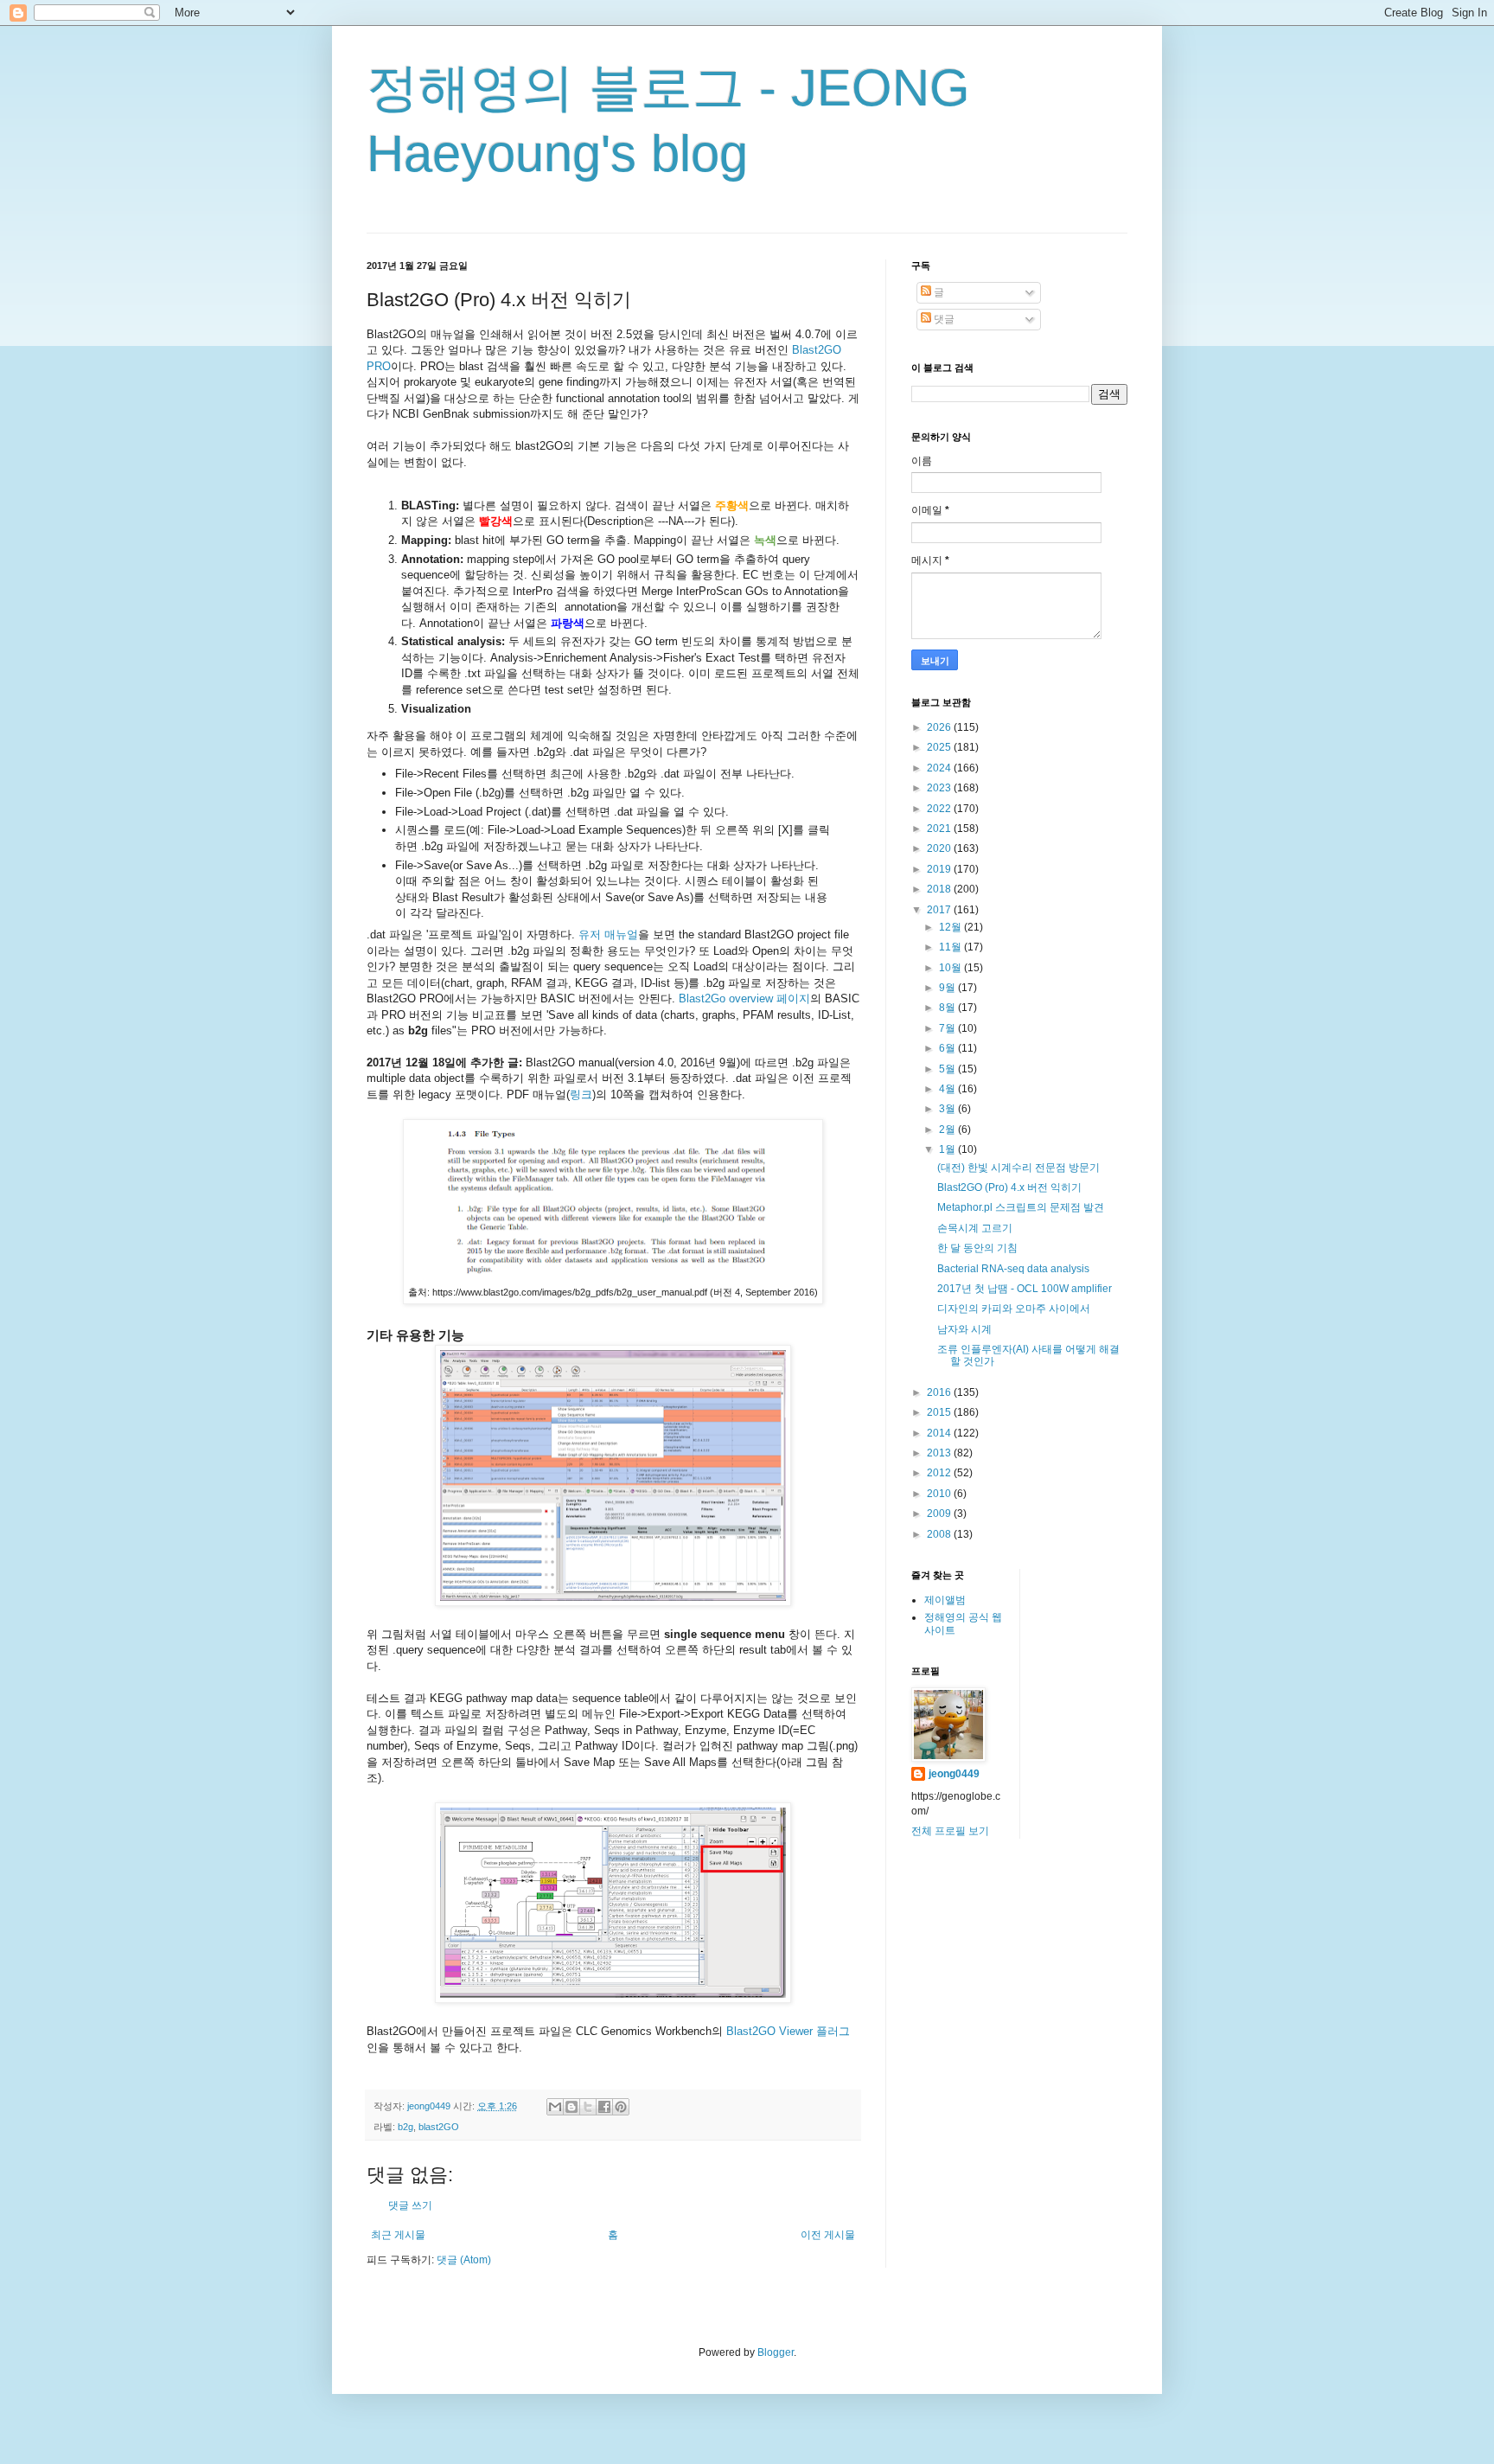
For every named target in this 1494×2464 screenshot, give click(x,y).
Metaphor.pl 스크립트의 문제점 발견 (1021, 1207)
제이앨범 (945, 1600)
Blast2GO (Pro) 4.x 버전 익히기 (1009, 1187)
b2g (405, 2127)
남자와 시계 (964, 1329)
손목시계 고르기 (975, 1228)
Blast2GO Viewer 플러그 (786, 2031)
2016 (940, 1392)
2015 (940, 1412)
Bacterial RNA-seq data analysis (1013, 1269)
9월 (948, 988)
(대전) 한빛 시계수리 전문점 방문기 (1018, 1168)
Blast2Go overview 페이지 (744, 998)
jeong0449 (954, 1774)
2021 (940, 829)
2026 (940, 727)
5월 (948, 1069)
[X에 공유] (588, 2107)
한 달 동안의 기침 (977, 1248)
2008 (940, 1534)
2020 (940, 848)
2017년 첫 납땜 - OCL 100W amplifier (1025, 1289)
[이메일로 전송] (555, 2107)
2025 (940, 747)
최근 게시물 (398, 2235)
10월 (951, 968)
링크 (581, 1094)
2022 (940, 809)
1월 (948, 1149)
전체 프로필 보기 (950, 1831)
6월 (948, 1048)
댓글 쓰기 (410, 2205)
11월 (951, 947)
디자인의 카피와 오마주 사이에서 (1014, 1309)
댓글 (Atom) (464, 2260)
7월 (948, 1028)
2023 (940, 788)
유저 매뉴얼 (608, 934)
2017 (940, 910)
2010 (940, 1494)
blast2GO (439, 2127)
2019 (940, 869)
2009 (940, 1514)
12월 (951, 927)
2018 (940, 889)
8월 (948, 1008)
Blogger (776, 2352)
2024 (940, 768)
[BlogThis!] (571, 2107)
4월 (948, 1089)
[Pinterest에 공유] (621, 2107)
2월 (948, 1130)
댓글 (943, 319)
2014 (940, 1433)
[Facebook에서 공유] (604, 2107)
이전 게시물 (828, 2235)
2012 (940, 1473)
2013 (940, 1453)
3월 (948, 1109)
